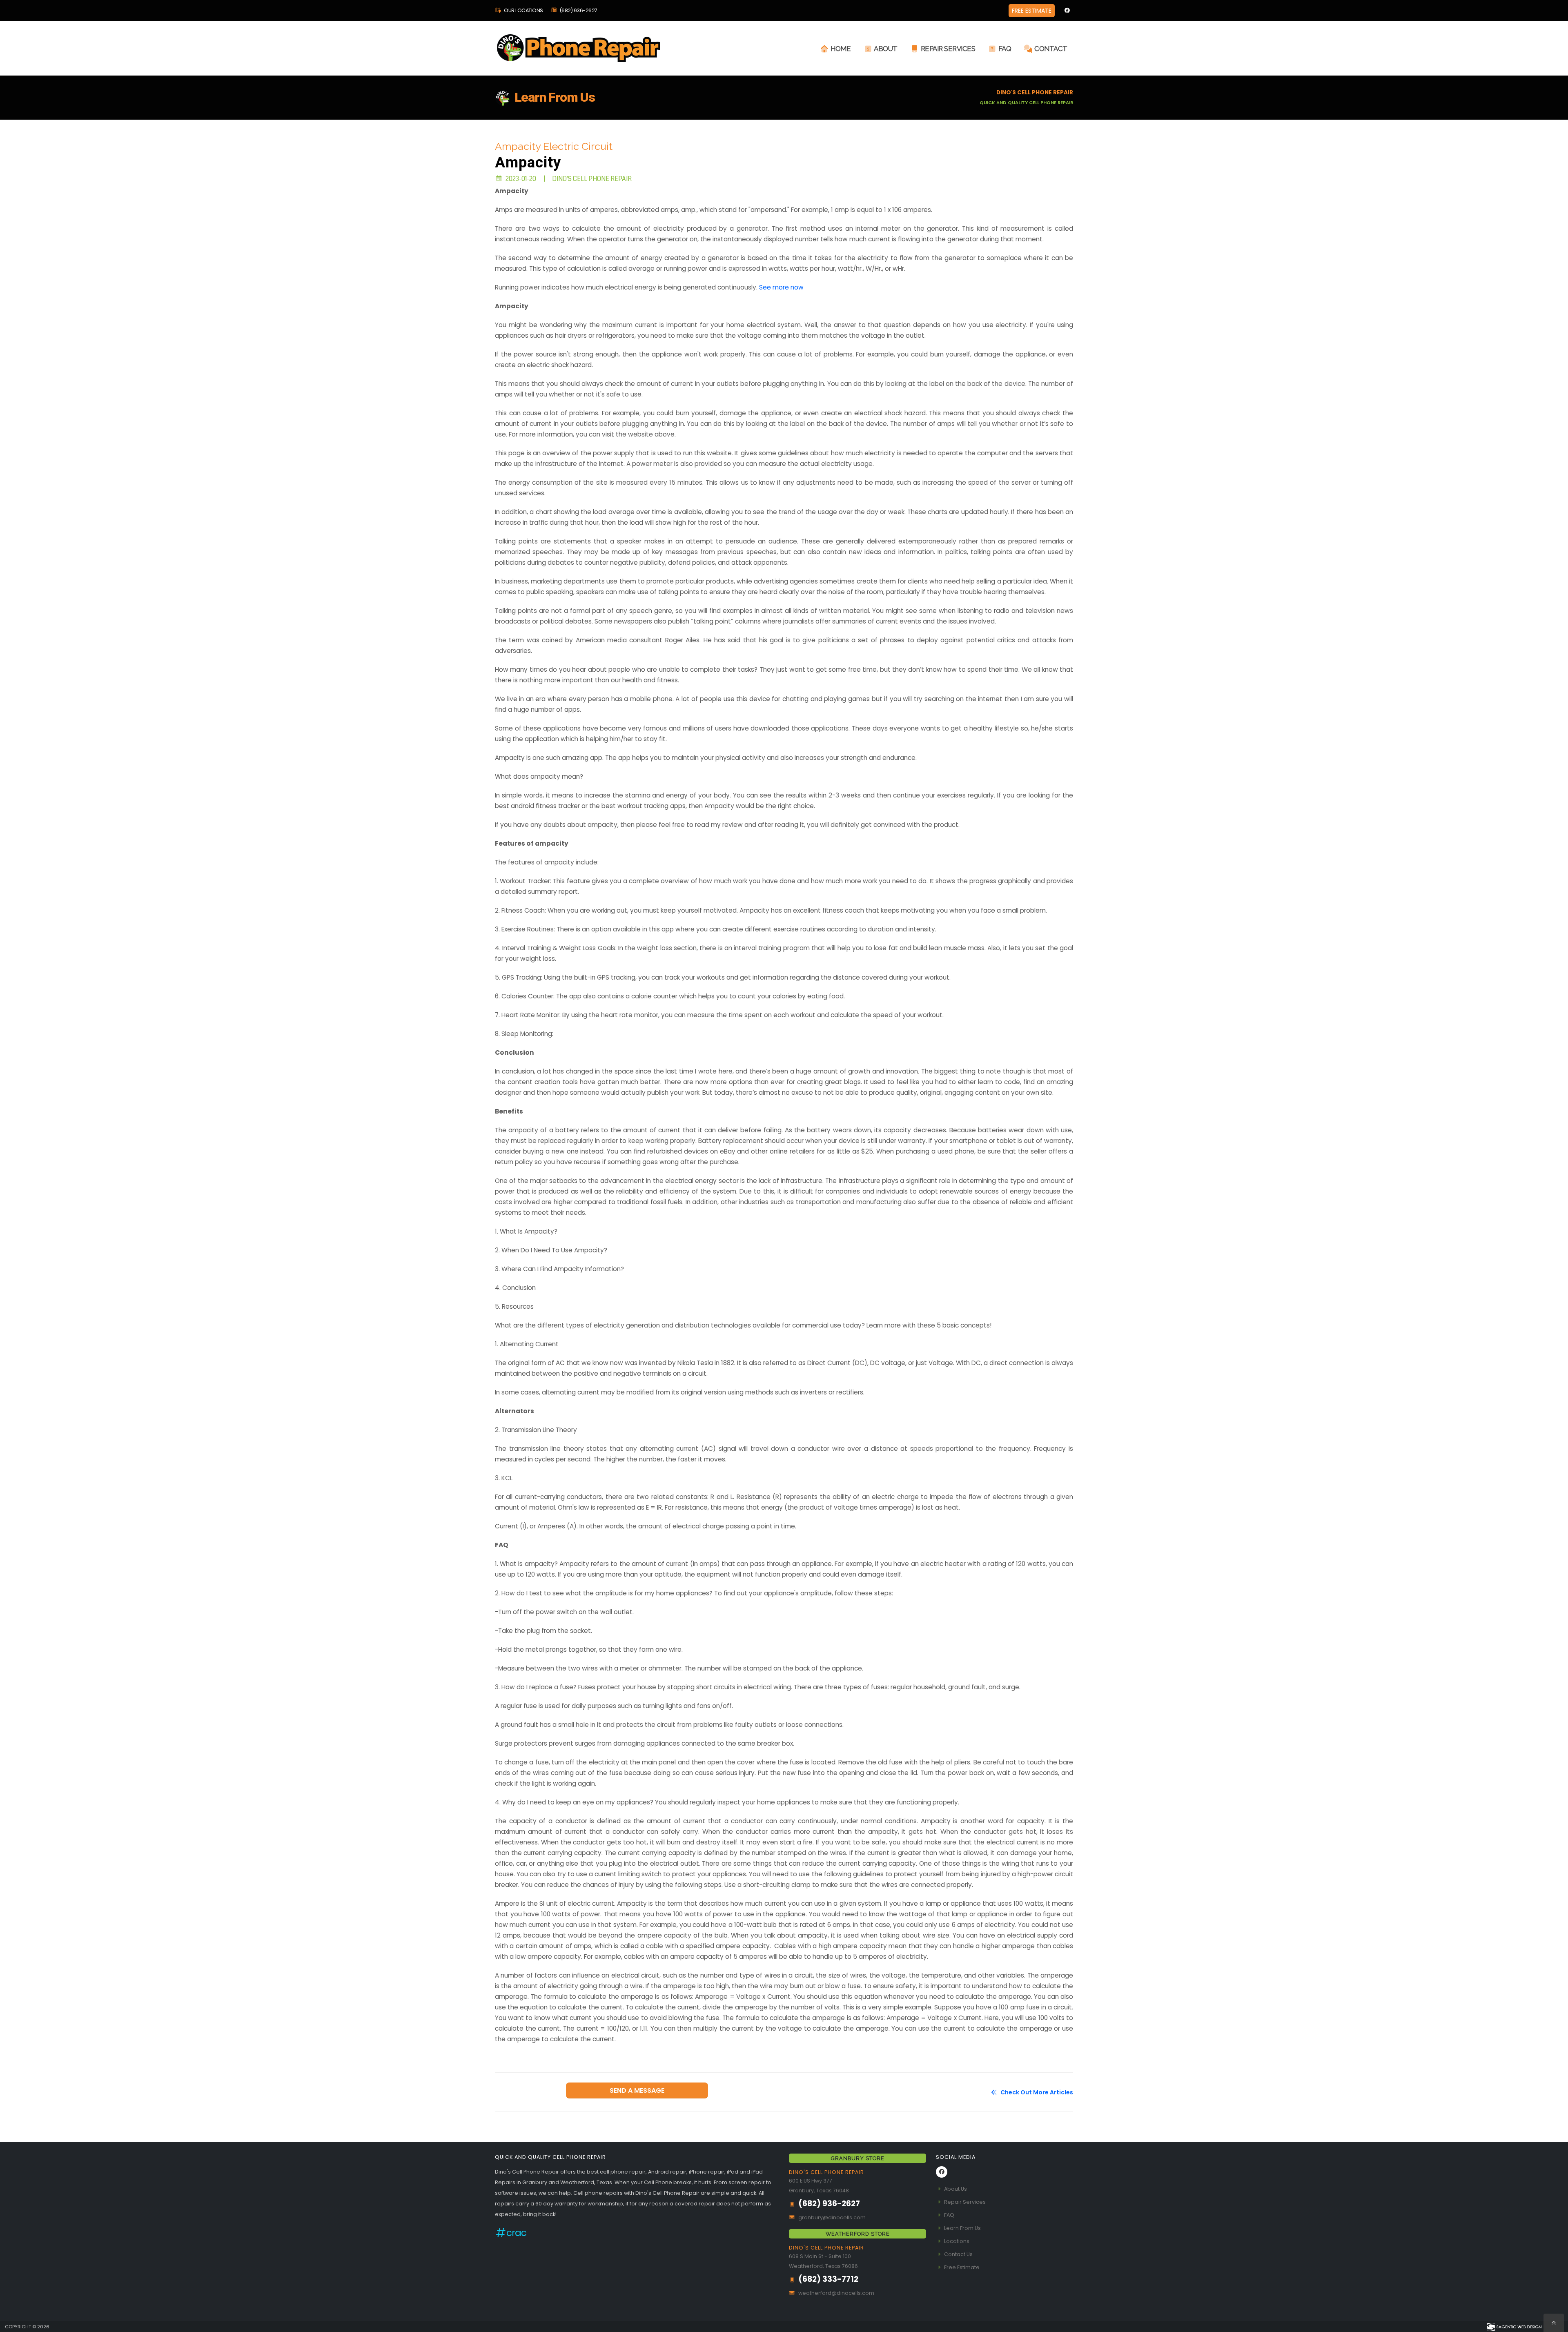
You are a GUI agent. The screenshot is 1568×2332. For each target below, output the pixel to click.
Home (841, 49)
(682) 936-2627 (578, 10)
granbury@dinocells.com (832, 2217)
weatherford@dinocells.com (836, 2293)
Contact (1051, 49)
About (886, 49)
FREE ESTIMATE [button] (1032, 11)
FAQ (1005, 49)
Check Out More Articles (1036, 2092)
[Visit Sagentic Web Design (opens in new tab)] (1514, 2326)
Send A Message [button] (637, 2090)
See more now (781, 287)
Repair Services (948, 49)
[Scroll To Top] (1554, 2323)
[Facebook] (1067, 11)
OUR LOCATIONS (523, 10)
